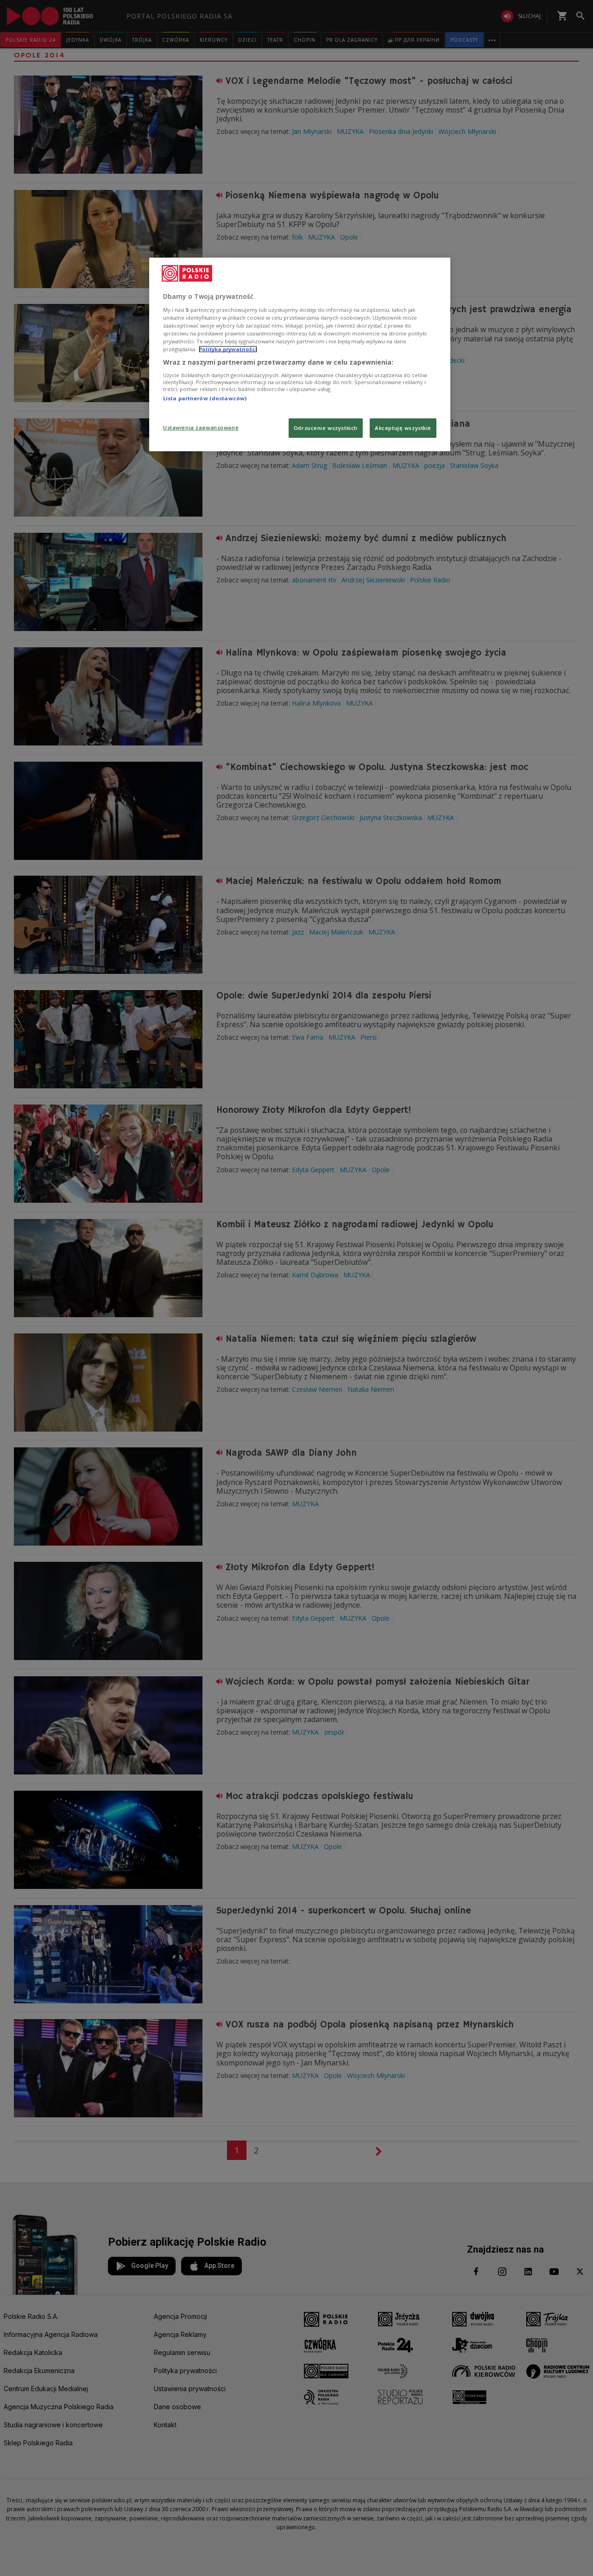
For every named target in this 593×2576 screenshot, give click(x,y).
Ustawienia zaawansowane (201, 427)
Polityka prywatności (228, 349)
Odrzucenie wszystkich (326, 428)
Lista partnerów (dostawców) (205, 398)
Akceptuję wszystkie (403, 428)
